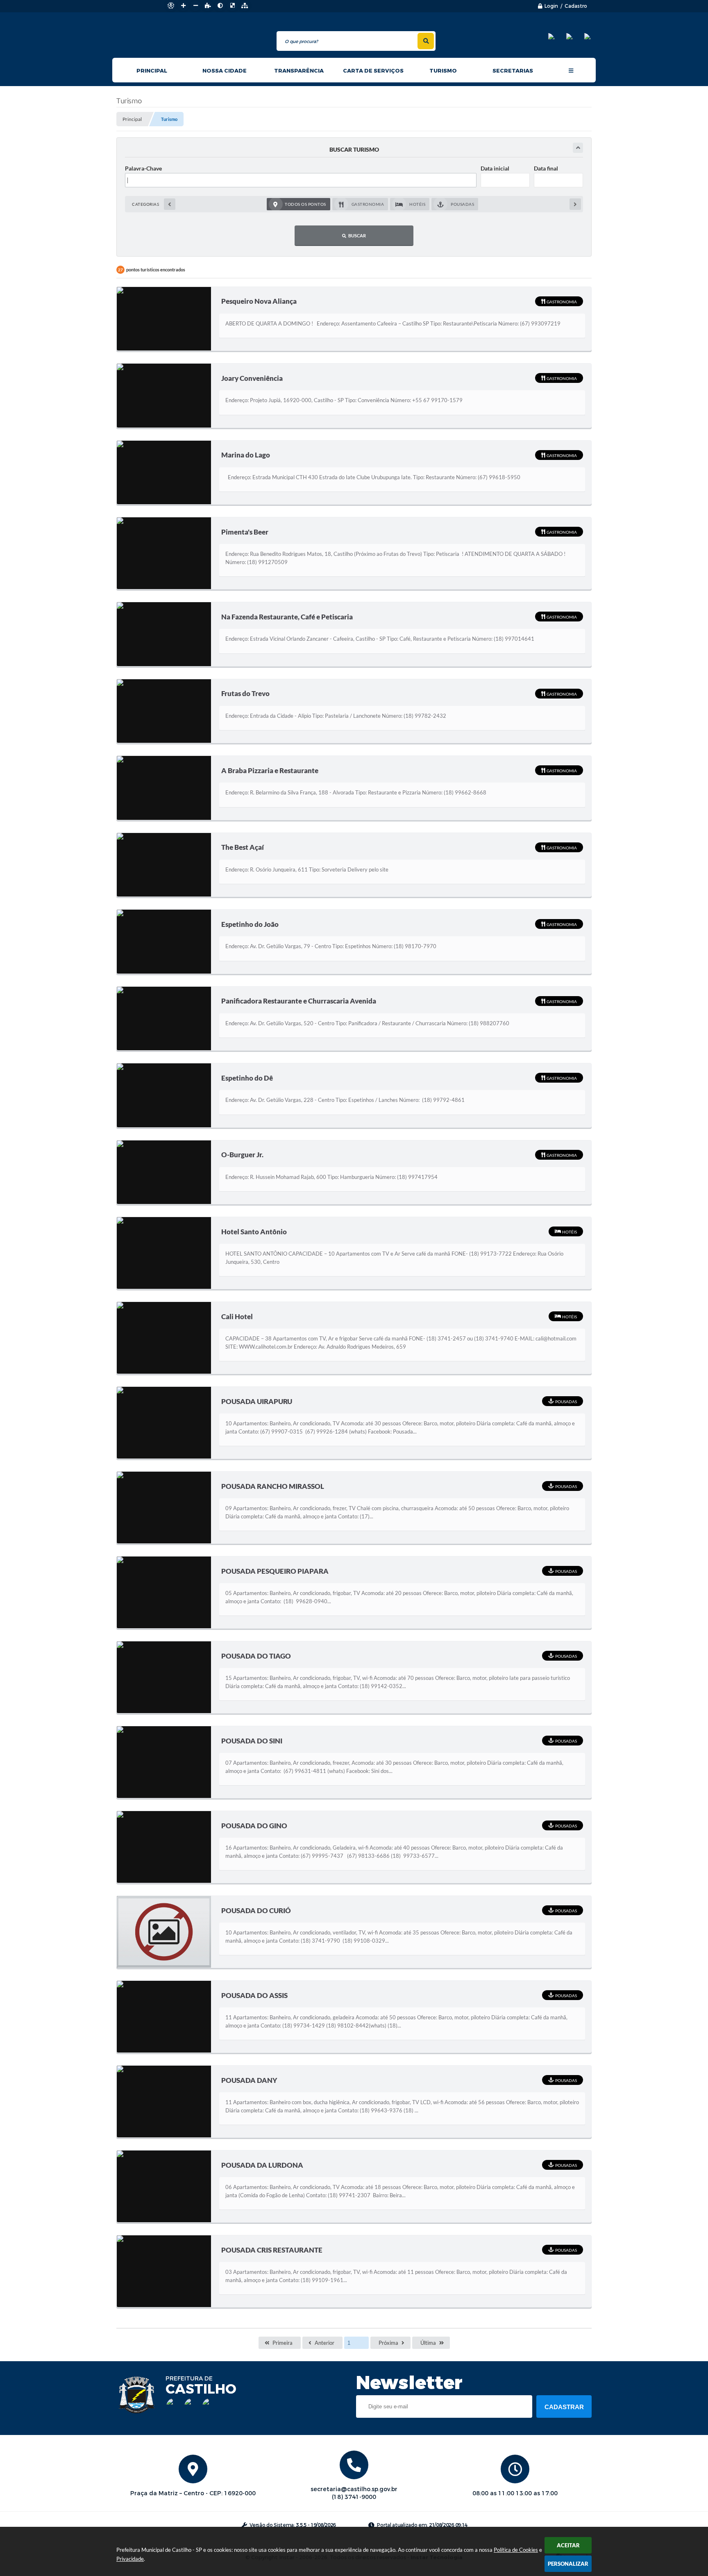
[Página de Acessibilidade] (171, 6)
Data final (546, 168)
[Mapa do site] (245, 6)
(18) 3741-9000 (354, 2497)
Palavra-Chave (143, 168)
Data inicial (495, 168)
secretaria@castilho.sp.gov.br (354, 2489)
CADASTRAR (564, 2407)
